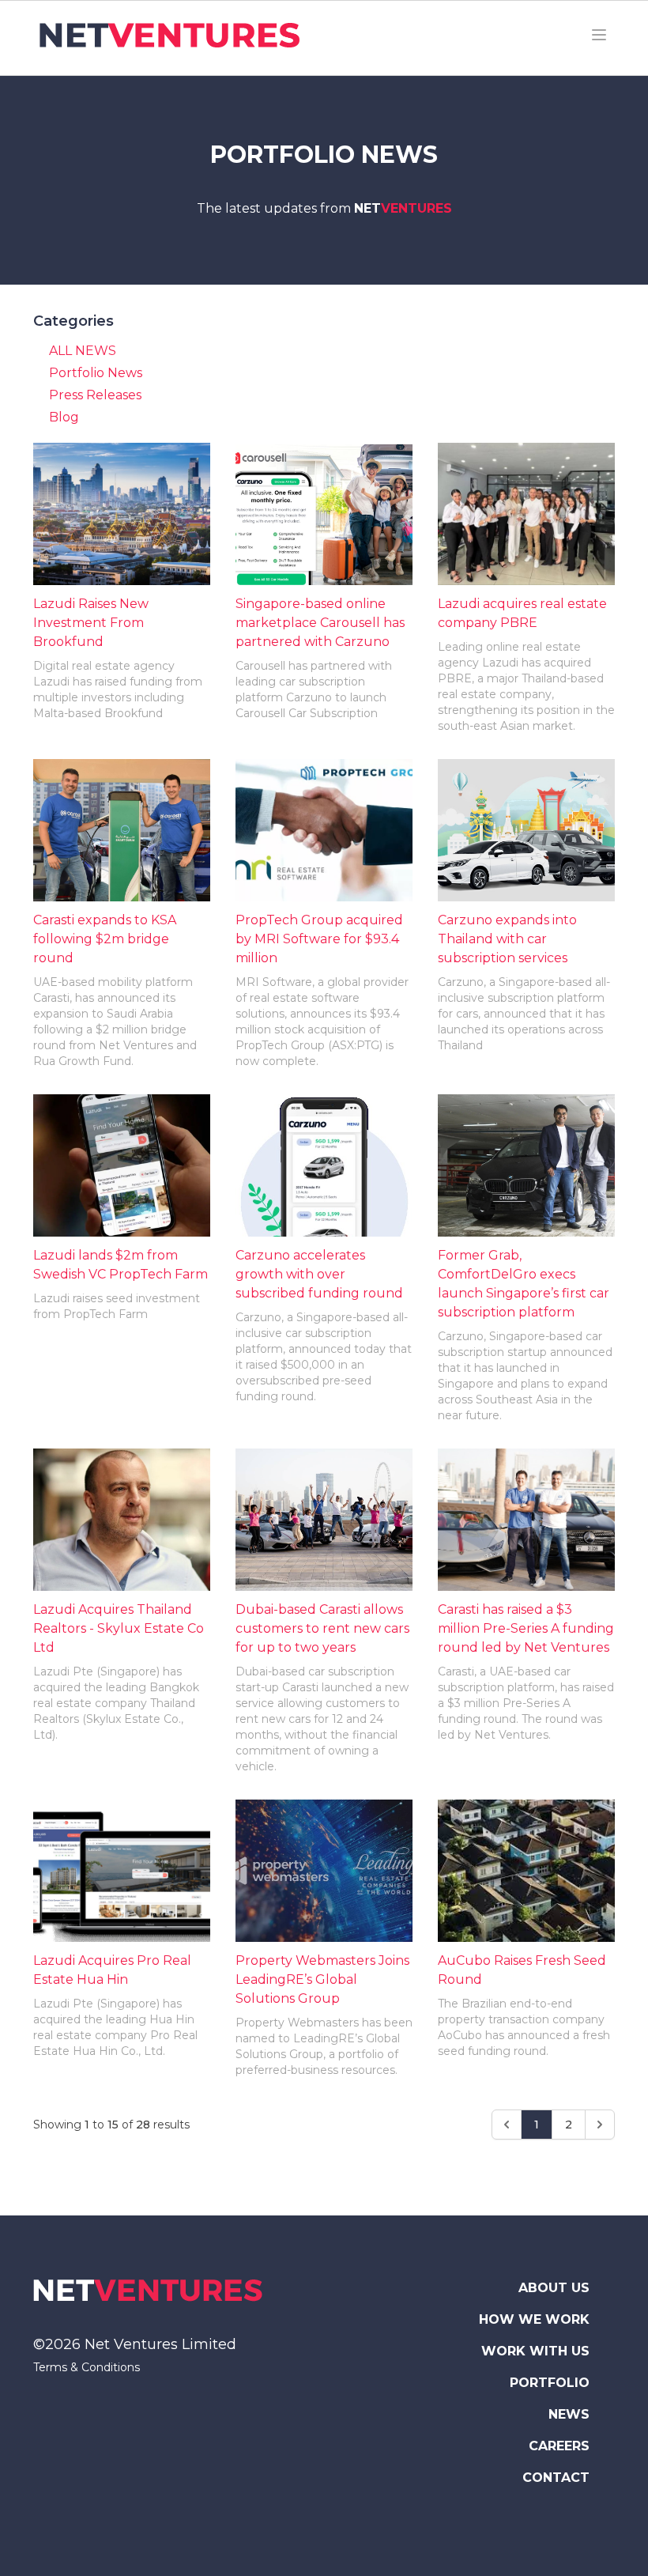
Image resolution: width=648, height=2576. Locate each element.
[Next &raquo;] (600, 2125)
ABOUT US (554, 2288)
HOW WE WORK (534, 2319)
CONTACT (556, 2478)
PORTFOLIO (550, 2383)
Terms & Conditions (87, 2367)
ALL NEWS (83, 351)
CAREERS (559, 2446)
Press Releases (95, 395)
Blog (64, 417)
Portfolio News (96, 373)
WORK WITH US (535, 2351)
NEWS (569, 2414)
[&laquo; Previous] (507, 2125)
